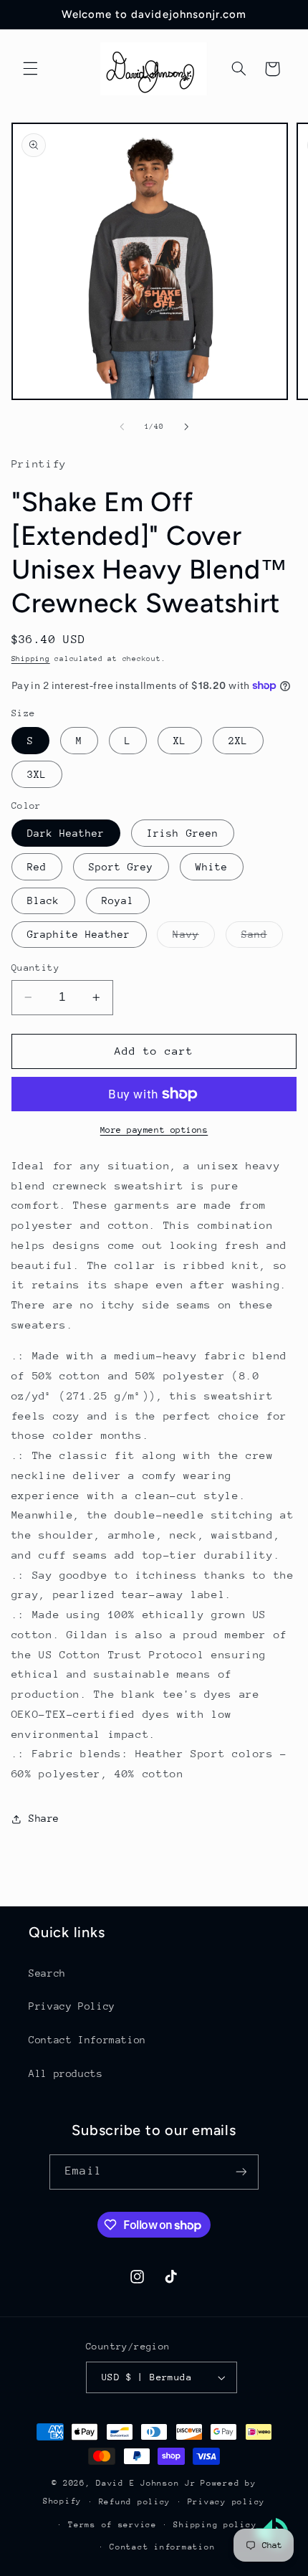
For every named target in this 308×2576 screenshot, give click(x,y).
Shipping (31, 659)
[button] (30, 69)
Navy (193, 938)
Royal (118, 900)
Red (37, 867)
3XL (37, 774)
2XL (238, 741)
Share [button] (44, 1818)
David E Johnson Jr (146, 2483)
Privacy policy (226, 2502)
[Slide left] (122, 427)
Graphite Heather (79, 934)
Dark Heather (66, 833)
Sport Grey (121, 867)
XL (180, 741)
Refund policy (135, 2502)
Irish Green (183, 833)
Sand (262, 938)
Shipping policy (215, 2525)
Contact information (162, 2547)
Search (47, 1973)
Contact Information (87, 2040)
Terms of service (112, 2525)
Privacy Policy (72, 2006)
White (212, 867)
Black (43, 900)
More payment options (154, 1130)
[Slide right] (186, 427)
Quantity (35, 968)
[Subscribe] (241, 2172)
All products (66, 2073)
